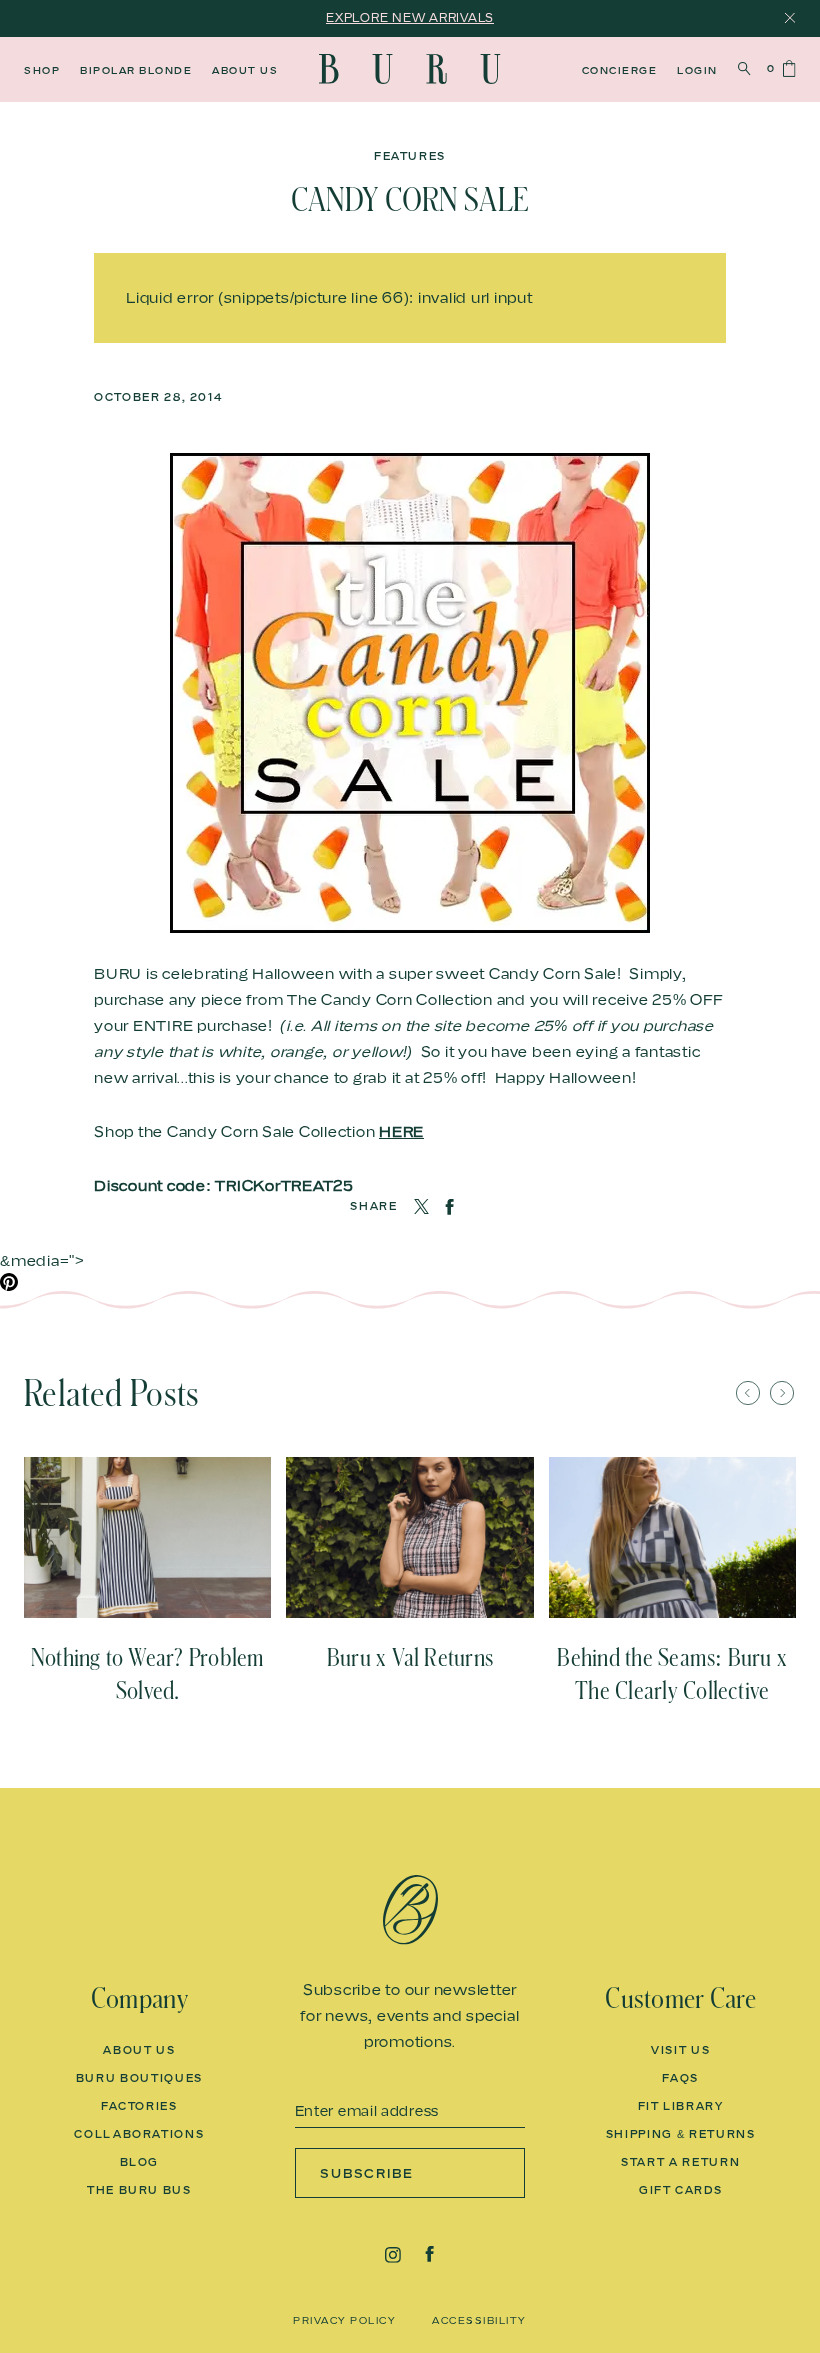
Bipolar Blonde (136, 70)
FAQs (680, 2078)
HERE (401, 1131)
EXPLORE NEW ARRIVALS (410, 17)
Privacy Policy (344, 2320)
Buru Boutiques (139, 2078)
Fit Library (681, 2106)
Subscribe (367, 2173)
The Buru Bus (139, 2190)
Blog (140, 2162)
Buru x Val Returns (410, 1658)
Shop (42, 70)
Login (697, 70)
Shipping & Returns (681, 2134)
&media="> (42, 1260)
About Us (245, 70)
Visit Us (680, 2050)
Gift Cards (681, 2190)
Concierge (620, 70)
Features (410, 156)
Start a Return (680, 2162)
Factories (139, 2106)
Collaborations (139, 2134)
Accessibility (479, 2320)
